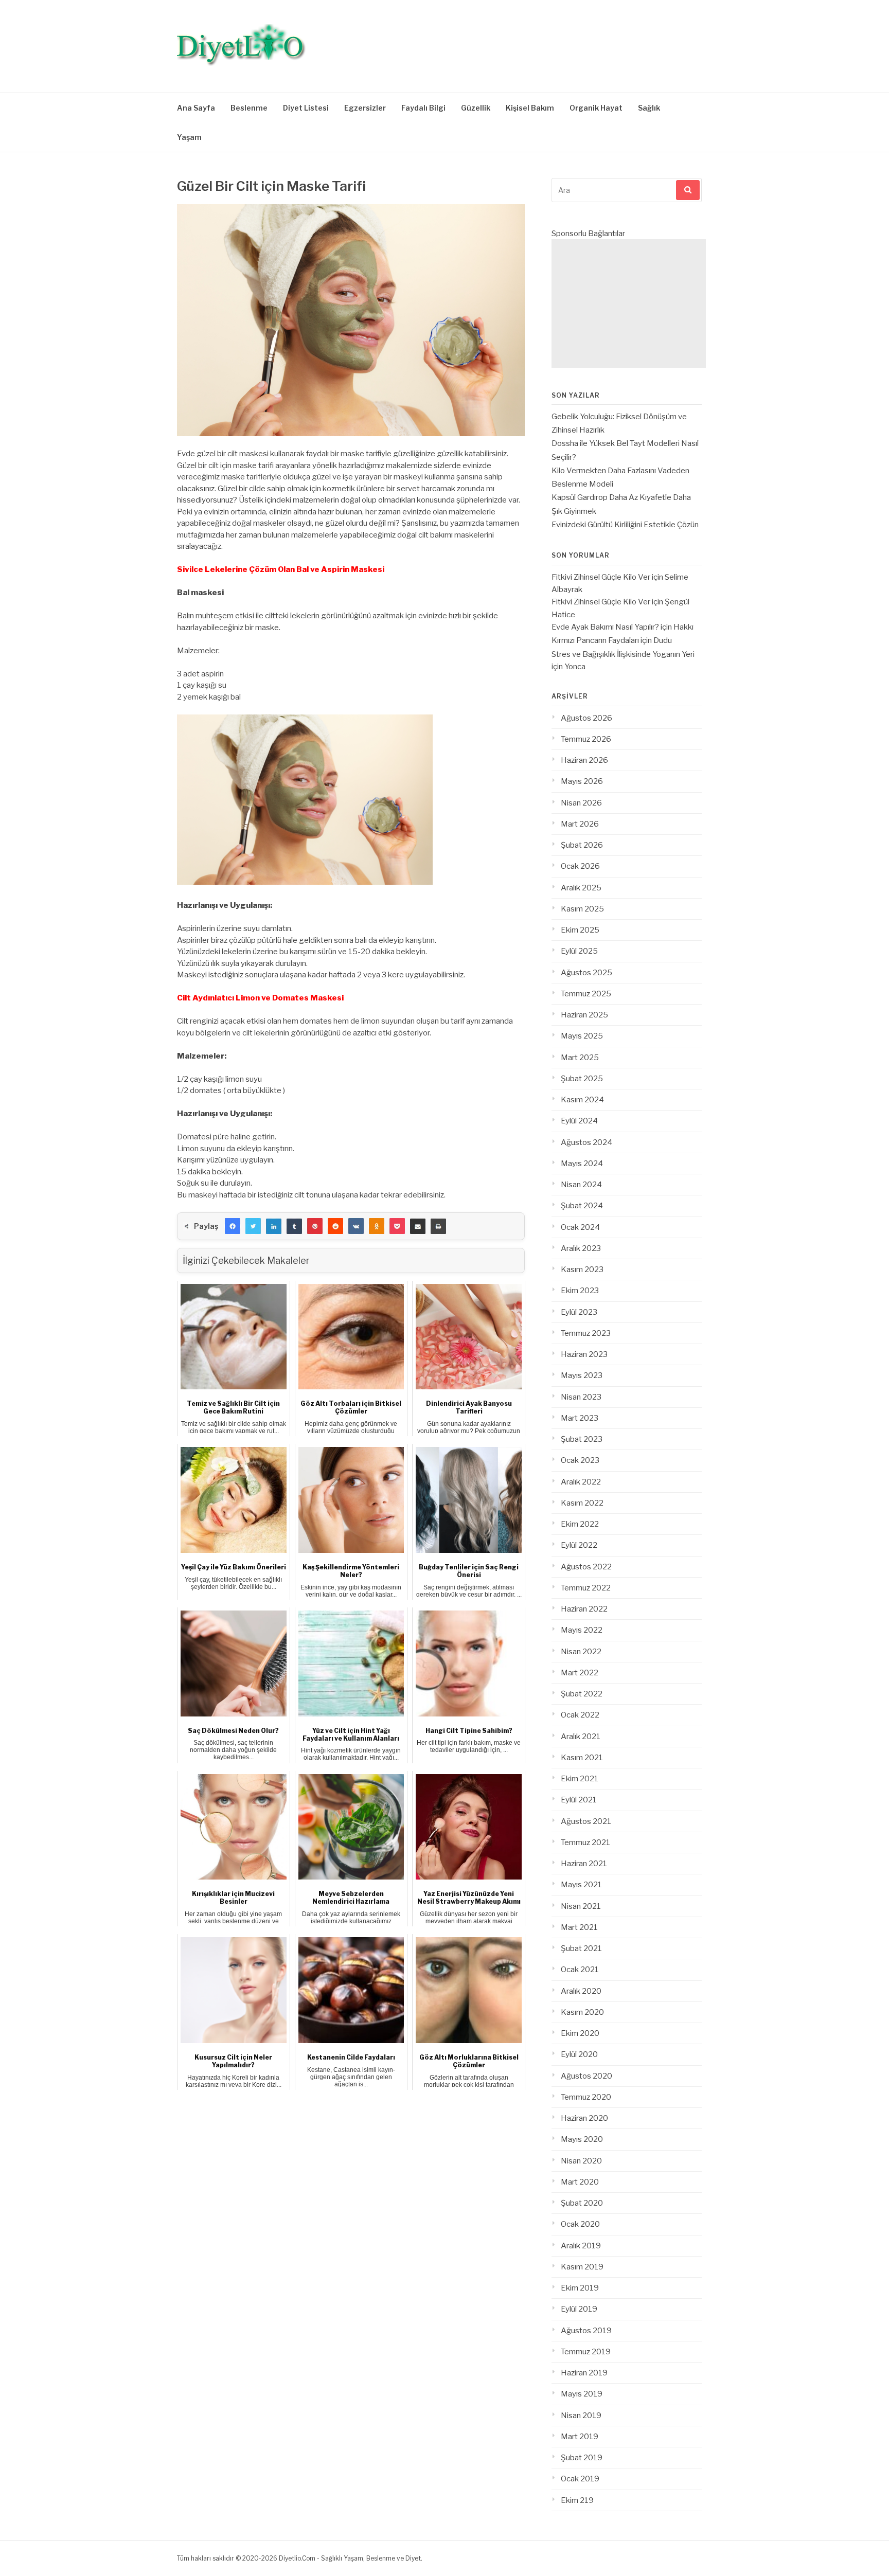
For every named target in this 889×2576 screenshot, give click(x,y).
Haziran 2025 (584, 1015)
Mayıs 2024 (582, 1164)
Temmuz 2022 (586, 1588)
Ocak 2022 (580, 1715)
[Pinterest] (315, 1226)
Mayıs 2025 (582, 1036)
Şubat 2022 (582, 1694)
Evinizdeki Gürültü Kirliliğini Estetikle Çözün (625, 525)
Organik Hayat (596, 108)
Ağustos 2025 (586, 973)
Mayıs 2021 (581, 1885)
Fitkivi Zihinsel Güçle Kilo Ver (601, 577)
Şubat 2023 (582, 1439)
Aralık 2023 (581, 1248)
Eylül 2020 (579, 2054)
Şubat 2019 (582, 2458)
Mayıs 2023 (582, 1375)
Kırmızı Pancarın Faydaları (595, 640)
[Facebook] (233, 1226)
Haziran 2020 (584, 2118)
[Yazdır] (438, 1226)
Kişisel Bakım (530, 108)
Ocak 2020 (580, 2224)
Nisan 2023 (581, 1397)
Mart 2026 (580, 824)
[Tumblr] (294, 1226)
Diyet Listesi (306, 108)
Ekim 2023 (580, 1291)
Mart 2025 (580, 1058)
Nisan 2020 (581, 2161)
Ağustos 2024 (586, 1142)
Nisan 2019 (581, 2416)
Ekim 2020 (580, 2033)
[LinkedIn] (274, 1226)
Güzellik (476, 108)
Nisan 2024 (581, 1185)
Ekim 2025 (580, 930)
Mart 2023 (580, 1418)
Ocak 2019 (580, 2479)
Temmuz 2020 (586, 2097)
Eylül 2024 (579, 1121)
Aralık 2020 (581, 1991)
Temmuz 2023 (586, 1333)
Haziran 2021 (584, 1864)
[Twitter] (253, 1226)
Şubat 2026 (582, 845)
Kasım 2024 (582, 1100)
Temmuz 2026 (586, 739)
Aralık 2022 (581, 1482)
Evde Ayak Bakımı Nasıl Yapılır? (605, 627)
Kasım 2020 (582, 2012)
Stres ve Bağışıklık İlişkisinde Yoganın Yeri (623, 654)
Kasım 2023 (582, 1269)
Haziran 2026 (584, 760)
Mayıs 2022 (582, 1630)
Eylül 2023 (579, 1312)
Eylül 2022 (579, 1545)
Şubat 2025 (582, 1079)
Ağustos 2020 (586, 2076)
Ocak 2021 (580, 1970)
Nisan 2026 (581, 803)
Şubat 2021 (581, 1948)
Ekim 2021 (580, 1779)
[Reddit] (335, 1226)
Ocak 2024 (580, 1227)
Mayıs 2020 (582, 2139)
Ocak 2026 (580, 866)
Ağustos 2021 (586, 1821)
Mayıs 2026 (582, 781)
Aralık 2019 (581, 2246)
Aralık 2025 (581, 888)
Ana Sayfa (196, 108)
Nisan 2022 (581, 1652)
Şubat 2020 (582, 2203)
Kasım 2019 (582, 2267)
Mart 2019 (580, 2437)
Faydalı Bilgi (423, 108)
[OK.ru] (377, 1226)
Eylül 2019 (579, 2309)
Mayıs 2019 (582, 2394)
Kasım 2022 (582, 1503)
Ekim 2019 (580, 2288)
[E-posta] (418, 1226)
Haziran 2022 (584, 1609)
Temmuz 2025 (586, 994)
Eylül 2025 (579, 951)
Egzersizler (365, 108)
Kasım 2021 (582, 1758)
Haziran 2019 (584, 2373)
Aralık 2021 (581, 1737)
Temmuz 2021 (585, 1842)
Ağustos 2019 (586, 2331)
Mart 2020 (580, 2182)
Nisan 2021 (581, 1906)
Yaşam (189, 137)
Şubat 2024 (582, 1206)
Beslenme (249, 108)
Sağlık (649, 108)
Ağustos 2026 (586, 718)
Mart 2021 (579, 1927)
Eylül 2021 (579, 1800)
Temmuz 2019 (586, 2352)
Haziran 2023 (584, 1354)
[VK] (356, 1226)
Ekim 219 (577, 2500)
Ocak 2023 (580, 1460)
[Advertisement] (629, 303)
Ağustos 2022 (586, 1567)
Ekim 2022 (580, 1524)
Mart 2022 (580, 1673)
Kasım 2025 (582, 909)
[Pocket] (397, 1226)
